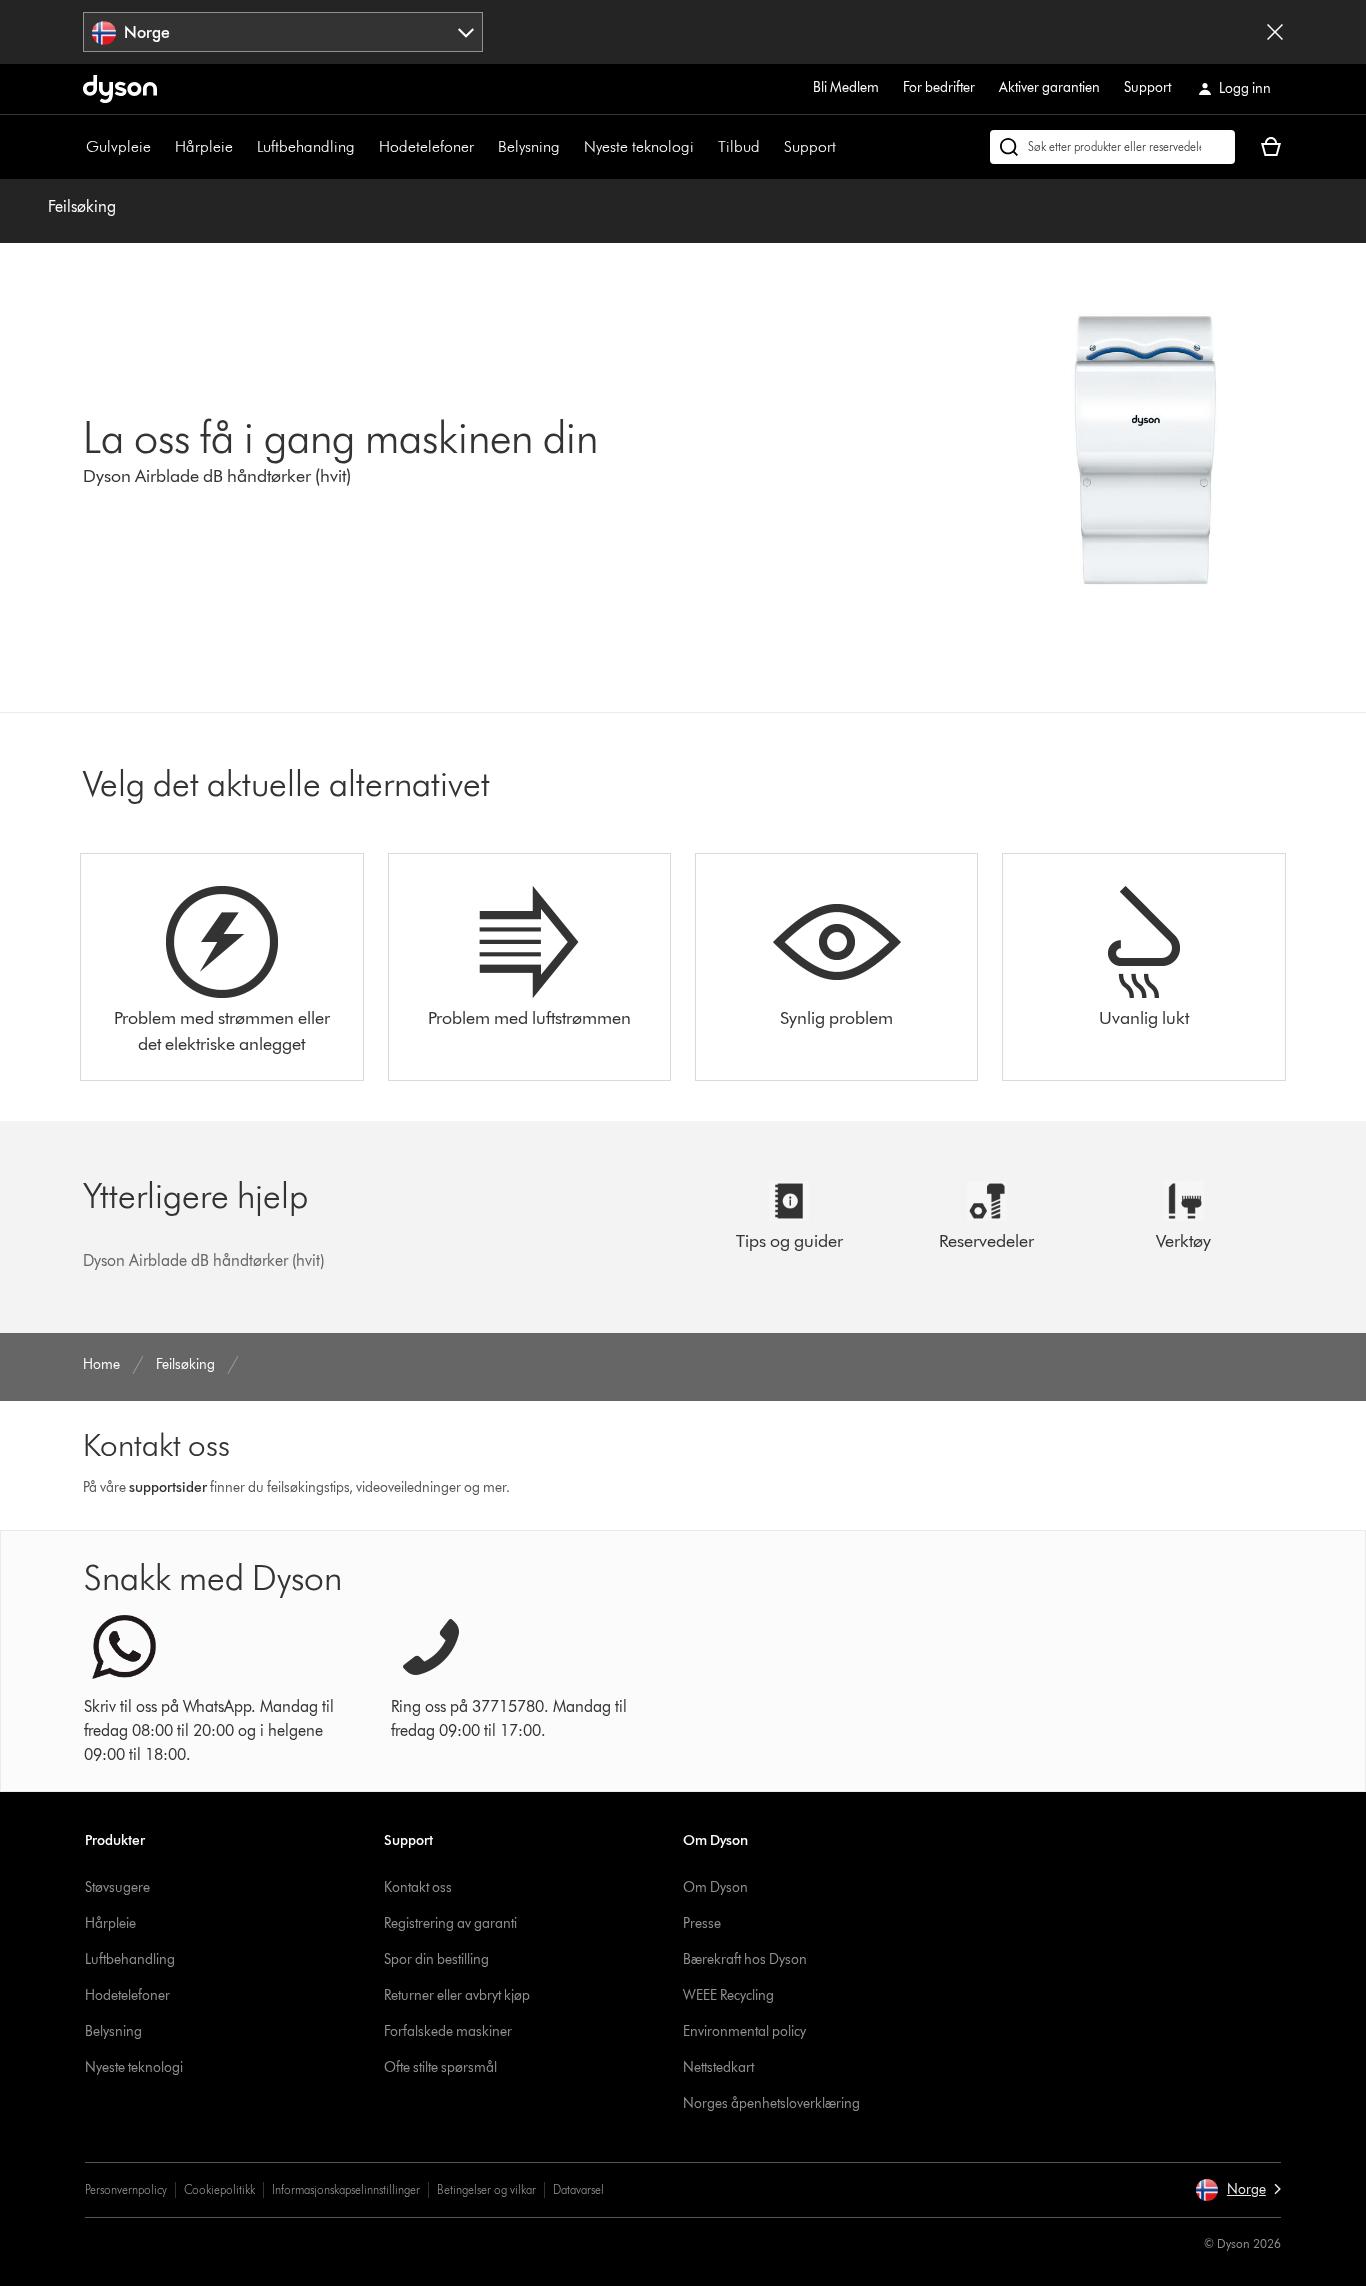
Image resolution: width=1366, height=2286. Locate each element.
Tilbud (739, 146)
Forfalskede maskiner (448, 2031)
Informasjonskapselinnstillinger (346, 2189)
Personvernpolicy (126, 2189)
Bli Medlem (846, 87)
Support (1147, 87)
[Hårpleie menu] (243, 147)
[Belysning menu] (570, 147)
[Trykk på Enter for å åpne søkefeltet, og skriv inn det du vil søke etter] (1112, 147)
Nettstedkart (718, 2067)
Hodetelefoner (426, 146)
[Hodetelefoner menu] (484, 147)
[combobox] (283, 32)
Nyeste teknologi (639, 146)
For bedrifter (939, 87)
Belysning (529, 146)
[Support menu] (846, 147)
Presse (702, 1923)
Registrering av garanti (450, 1923)
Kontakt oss (418, 1887)
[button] (1238, 2190)
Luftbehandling (306, 146)
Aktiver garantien (1049, 87)
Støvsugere (117, 1887)
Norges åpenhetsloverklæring (771, 2103)
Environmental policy (744, 2031)
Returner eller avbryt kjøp (457, 1995)
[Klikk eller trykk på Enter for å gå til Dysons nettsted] (120, 89)
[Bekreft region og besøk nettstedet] (1275, 32)
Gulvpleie (118, 146)
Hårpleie (204, 146)
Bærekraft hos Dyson (745, 1959)
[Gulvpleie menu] (161, 147)
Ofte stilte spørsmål (440, 2067)
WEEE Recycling (728, 1995)
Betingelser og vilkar (486, 2189)
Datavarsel (578, 2189)
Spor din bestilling (436, 1959)
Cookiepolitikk (219, 2189)
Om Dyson (715, 1887)
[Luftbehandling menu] (365, 147)
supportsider (168, 1487)
